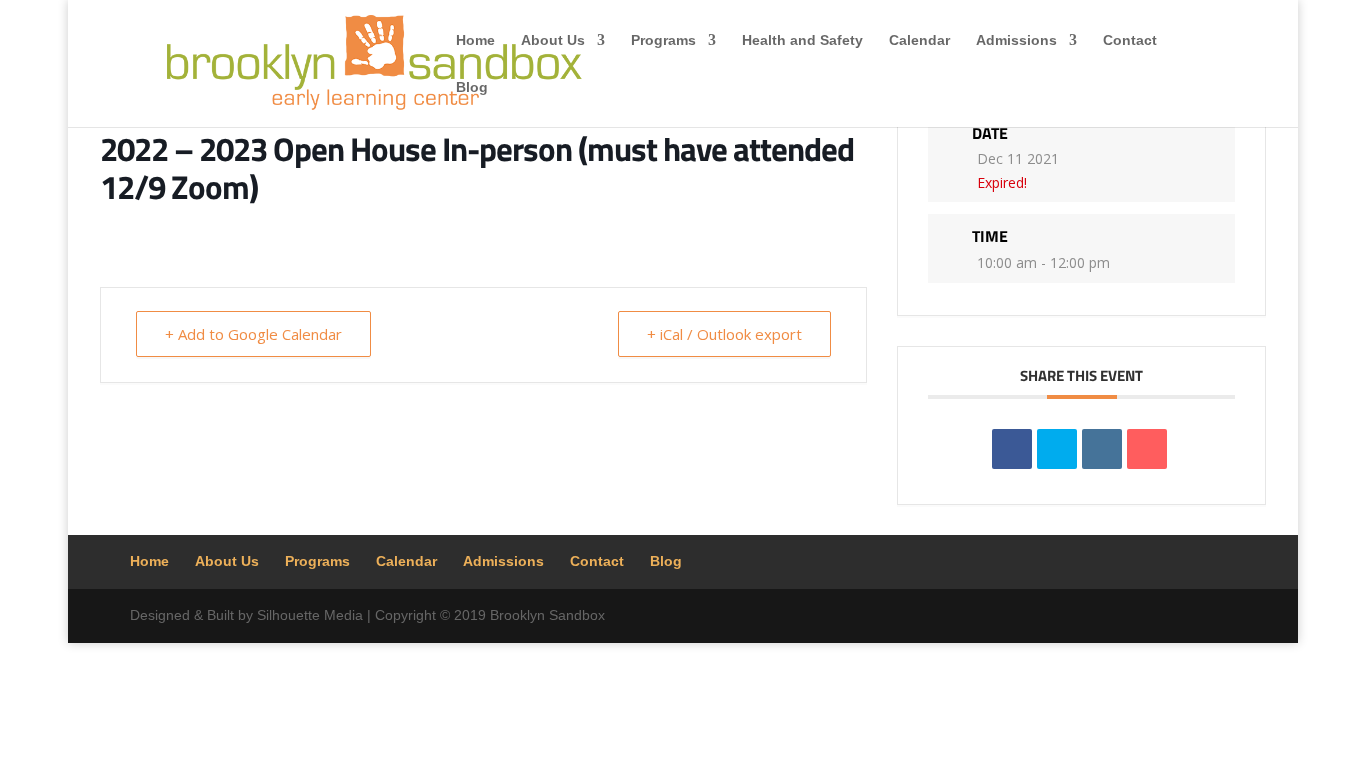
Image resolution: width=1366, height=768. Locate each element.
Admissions (1016, 40)
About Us (553, 40)
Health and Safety (802, 40)
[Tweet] (1057, 449)
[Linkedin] (1102, 449)
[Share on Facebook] (1012, 449)
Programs (663, 40)
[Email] (1147, 449)
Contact (1130, 40)
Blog (472, 87)
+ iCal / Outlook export (724, 334)
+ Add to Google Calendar (253, 334)
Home (475, 40)
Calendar (919, 40)
